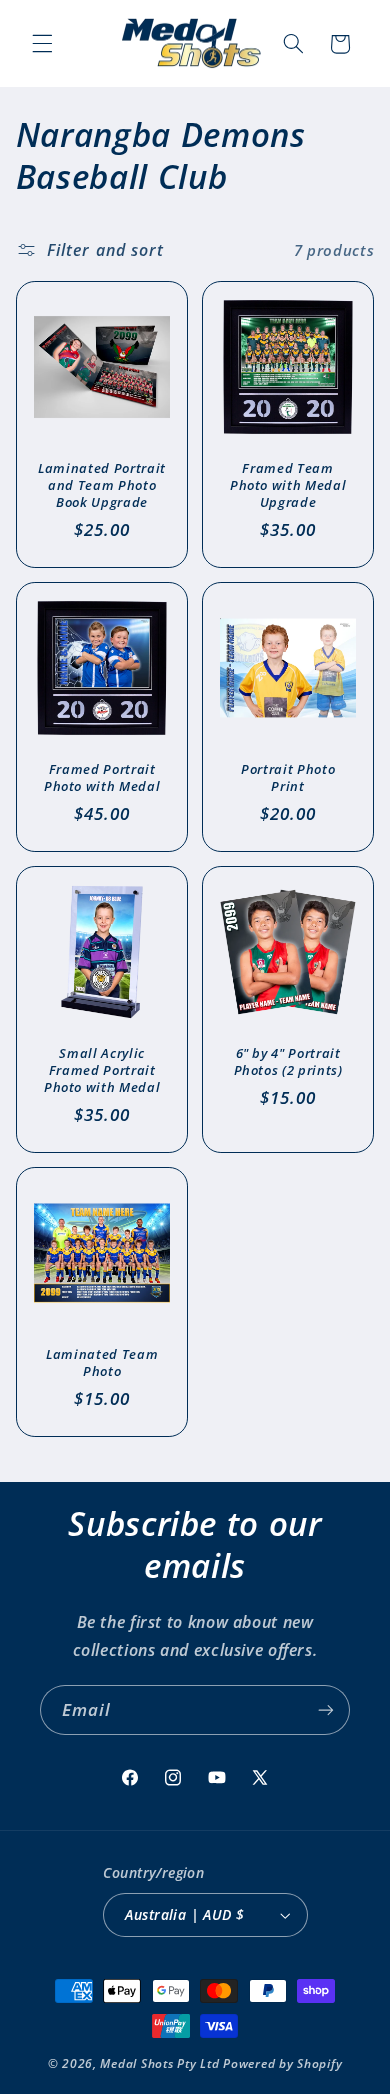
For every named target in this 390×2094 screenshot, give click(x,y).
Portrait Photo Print (288, 778)
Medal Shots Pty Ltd (159, 2063)
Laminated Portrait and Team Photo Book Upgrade (102, 485)
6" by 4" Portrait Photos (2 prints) (288, 1062)
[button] (42, 44)
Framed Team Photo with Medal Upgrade (288, 485)
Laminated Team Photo (102, 1362)
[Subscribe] (326, 1709)
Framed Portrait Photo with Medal (102, 778)
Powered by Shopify (282, 2063)
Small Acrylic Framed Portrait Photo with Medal (102, 1070)
